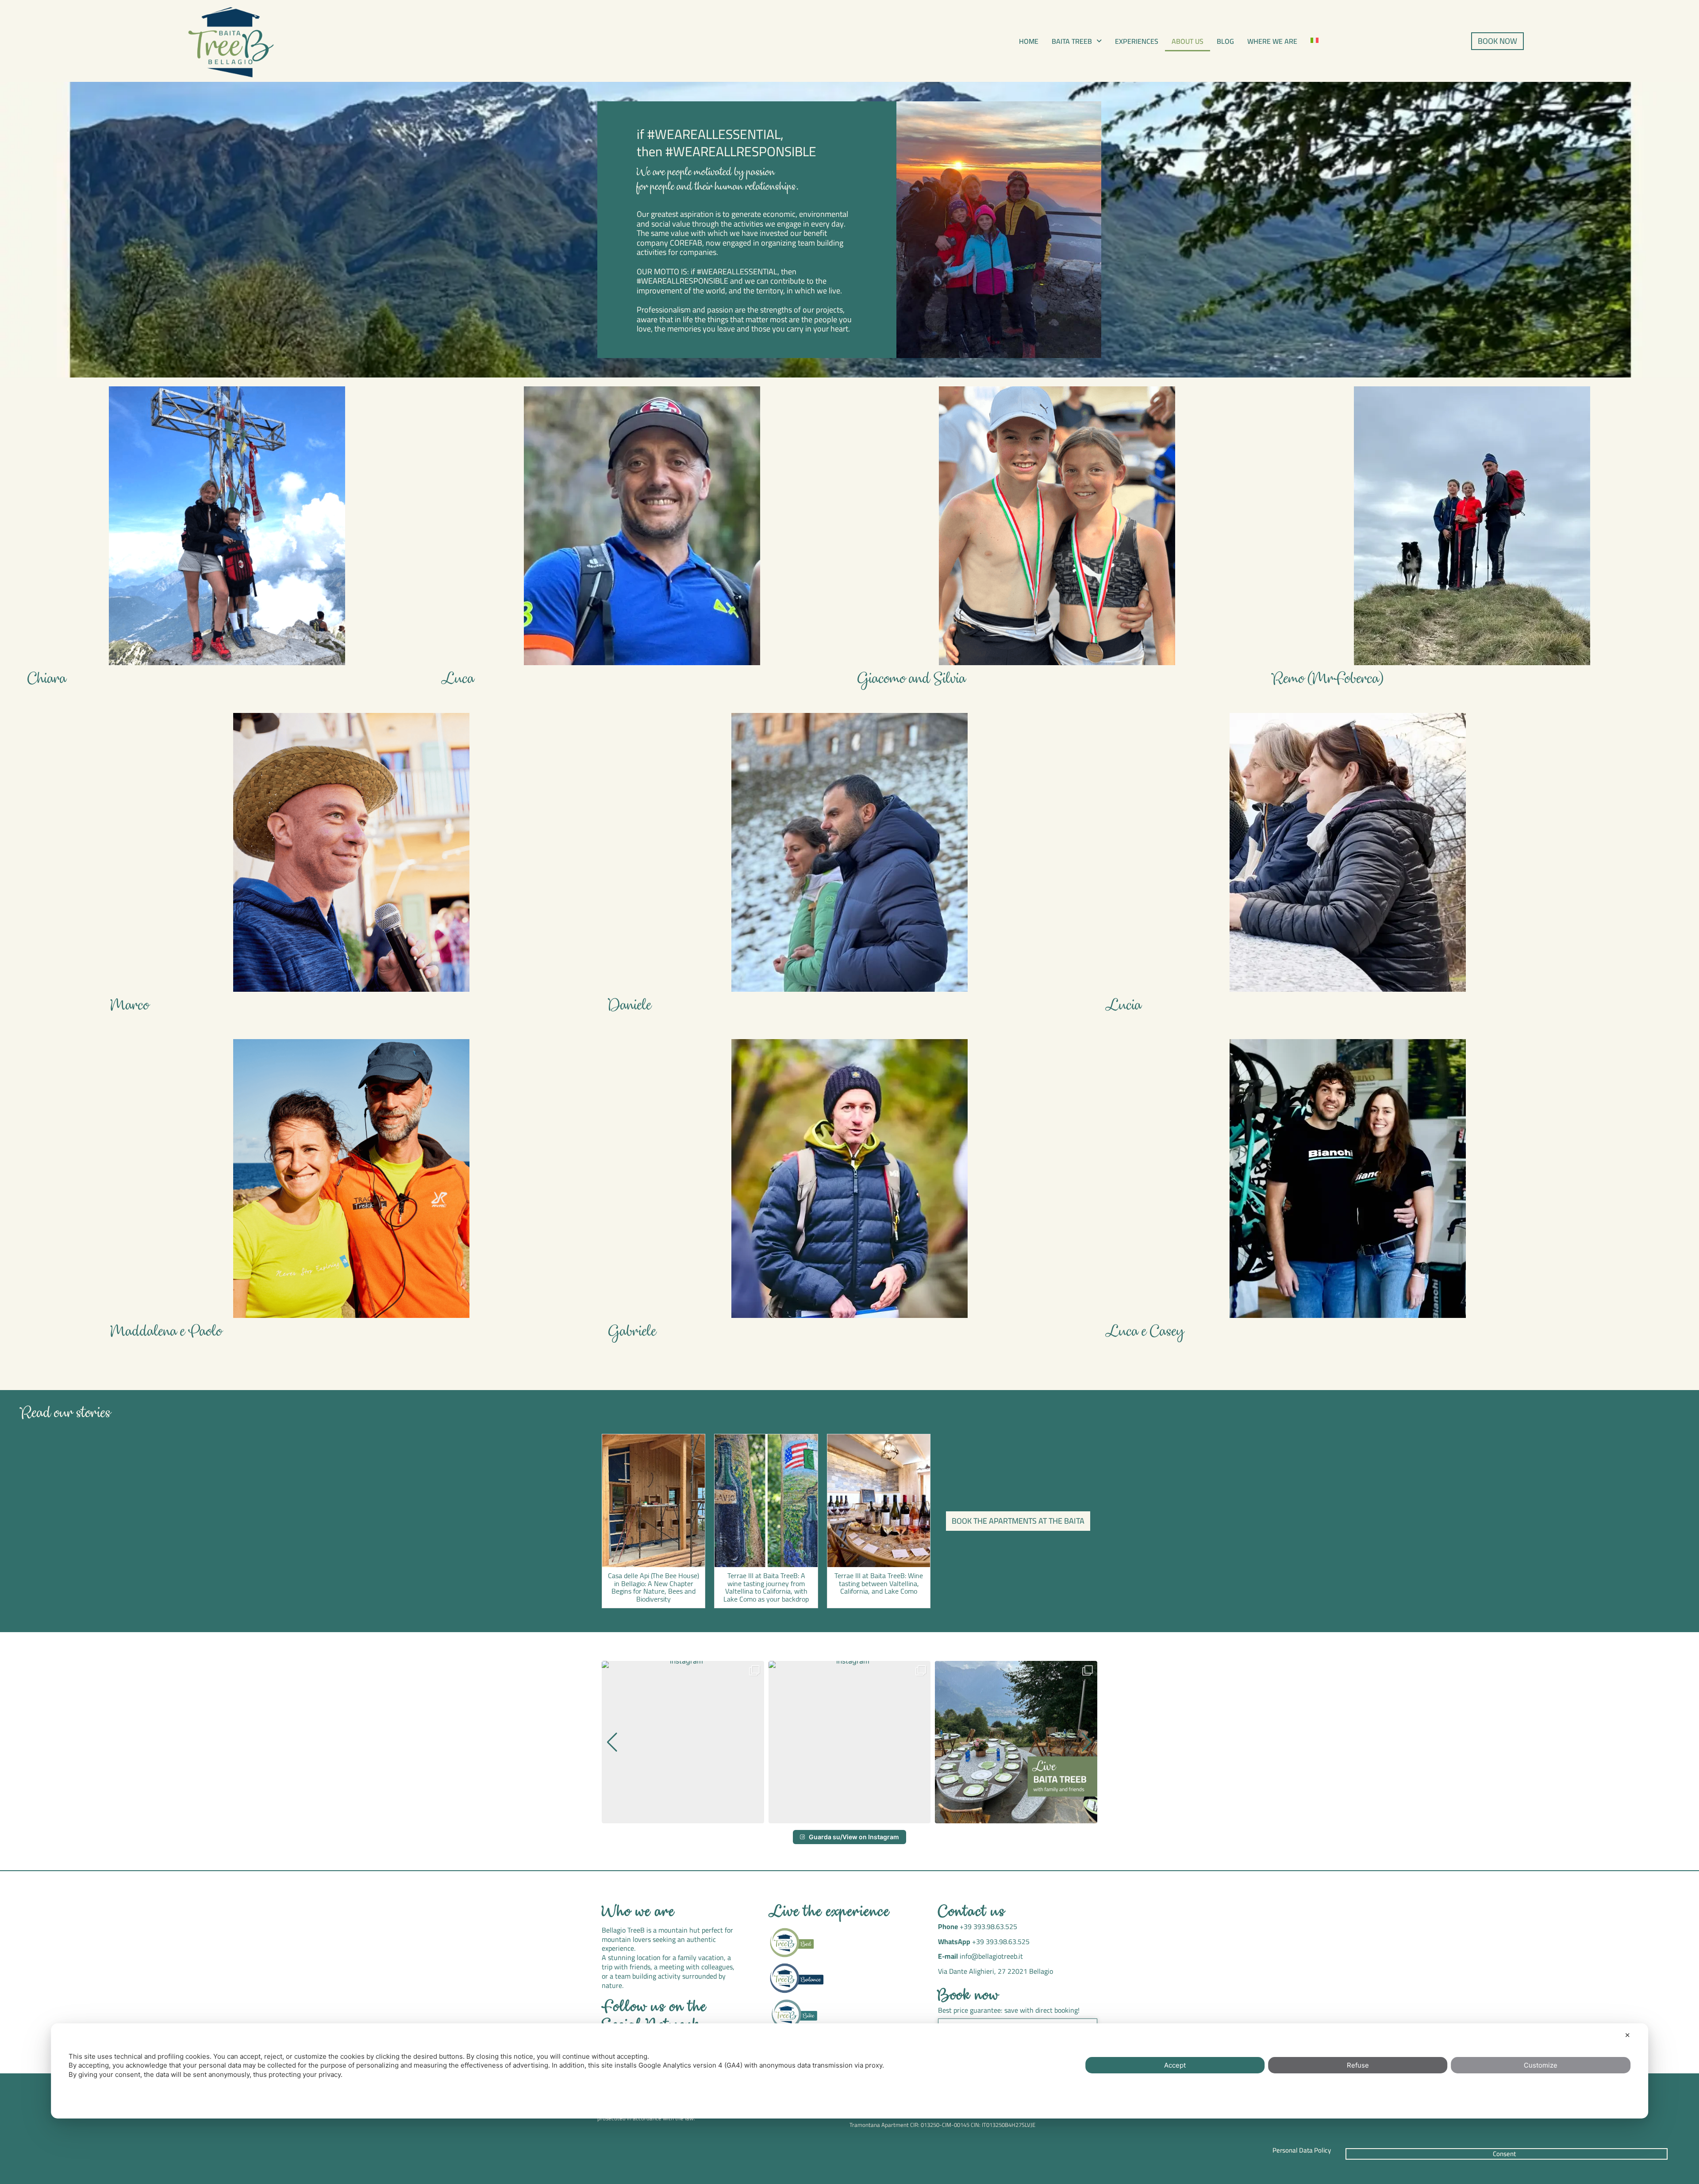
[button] (1077, 41)
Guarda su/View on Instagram (854, 1837)
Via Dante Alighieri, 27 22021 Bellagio (996, 1971)
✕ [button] (1628, 2035)
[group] (683, 1742)
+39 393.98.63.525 (988, 1926)
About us (1188, 41)
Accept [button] (1175, 2065)
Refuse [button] (1358, 2065)
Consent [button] (1504, 2154)
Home (1029, 41)
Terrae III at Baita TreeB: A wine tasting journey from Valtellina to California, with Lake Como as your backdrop (766, 1587)
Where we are (1272, 41)
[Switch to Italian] (1315, 40)
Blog (1225, 41)
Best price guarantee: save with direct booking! (1009, 2010)
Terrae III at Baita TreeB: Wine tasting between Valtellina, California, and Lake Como (879, 1583)
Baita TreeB (1072, 41)
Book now (969, 1996)
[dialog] (849, 2071)
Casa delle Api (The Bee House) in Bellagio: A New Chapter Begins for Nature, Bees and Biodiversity (653, 1587)
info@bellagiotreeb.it (991, 1956)
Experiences (1137, 41)
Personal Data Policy (1302, 2150)
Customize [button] (1541, 2065)
